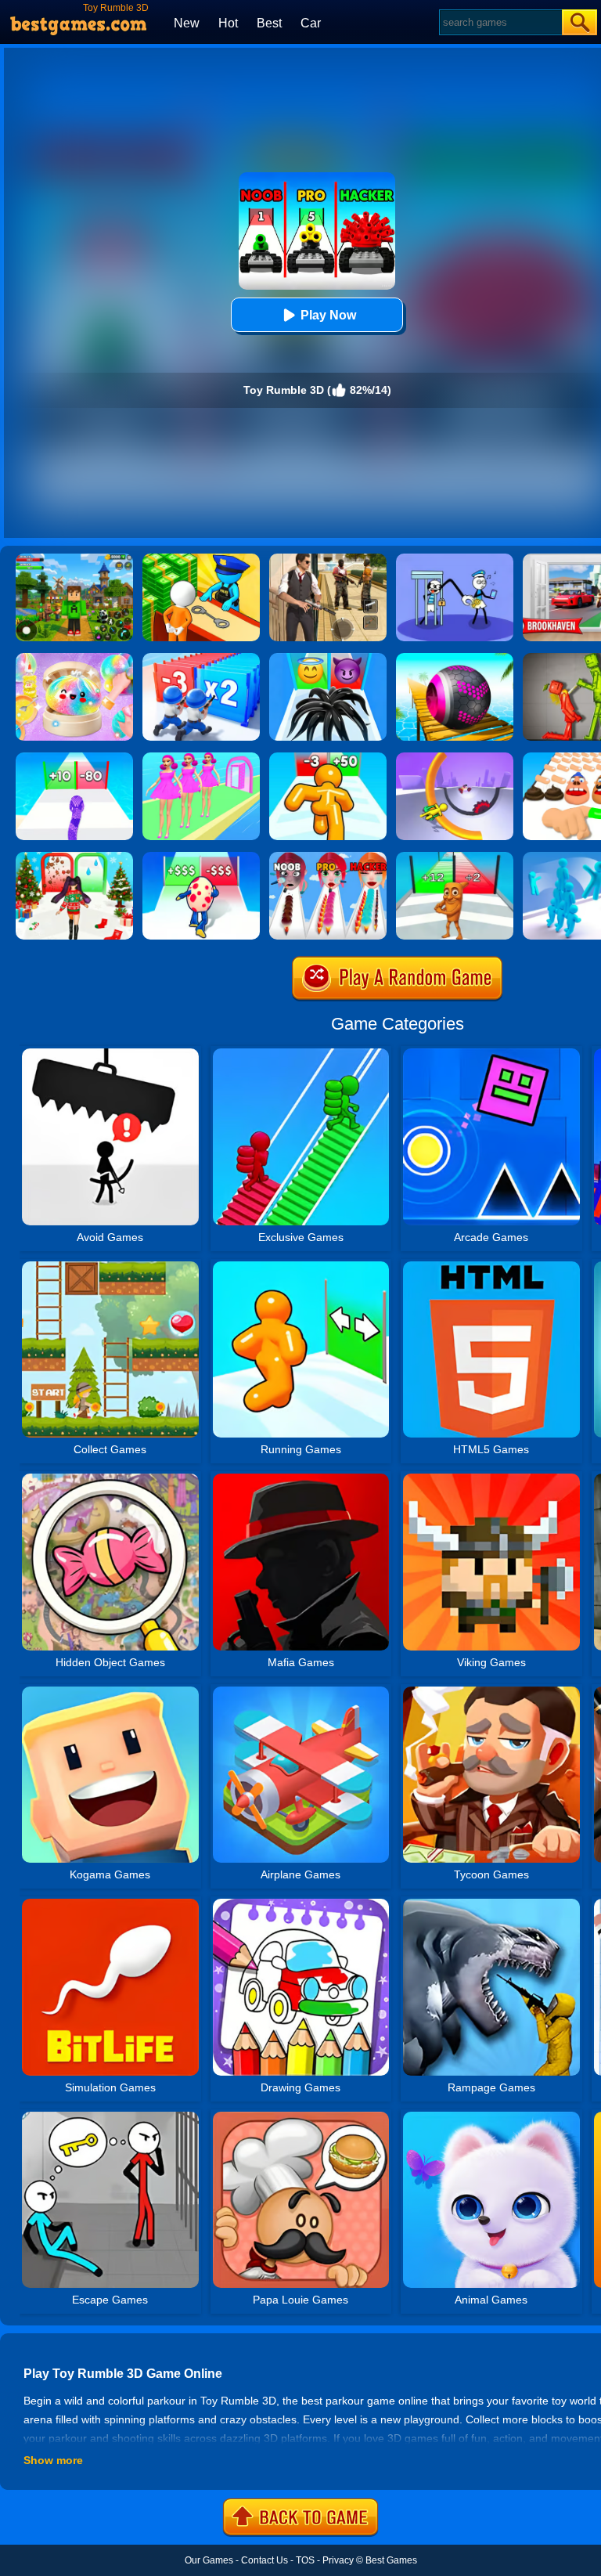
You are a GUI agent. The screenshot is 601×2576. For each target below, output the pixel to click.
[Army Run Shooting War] (201, 658)
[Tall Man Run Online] (328, 758)
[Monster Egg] (201, 857)
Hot (228, 23)
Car (311, 23)
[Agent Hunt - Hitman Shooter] (328, 559)
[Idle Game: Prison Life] (201, 559)
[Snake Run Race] (74, 758)
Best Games (391, 2560)
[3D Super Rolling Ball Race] (455, 658)
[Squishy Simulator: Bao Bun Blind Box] (74, 658)
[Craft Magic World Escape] (74, 559)
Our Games (209, 2560)
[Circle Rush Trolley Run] (455, 758)
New (187, 23)
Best (269, 23)
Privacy (338, 2560)
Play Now (328, 315)
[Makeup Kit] (328, 857)
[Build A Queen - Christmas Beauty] (74, 857)
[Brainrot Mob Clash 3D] (455, 857)
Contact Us (265, 2560)
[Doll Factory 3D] (201, 758)
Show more (53, 2460)
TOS (305, 2560)
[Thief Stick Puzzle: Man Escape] (455, 559)
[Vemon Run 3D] (328, 658)
